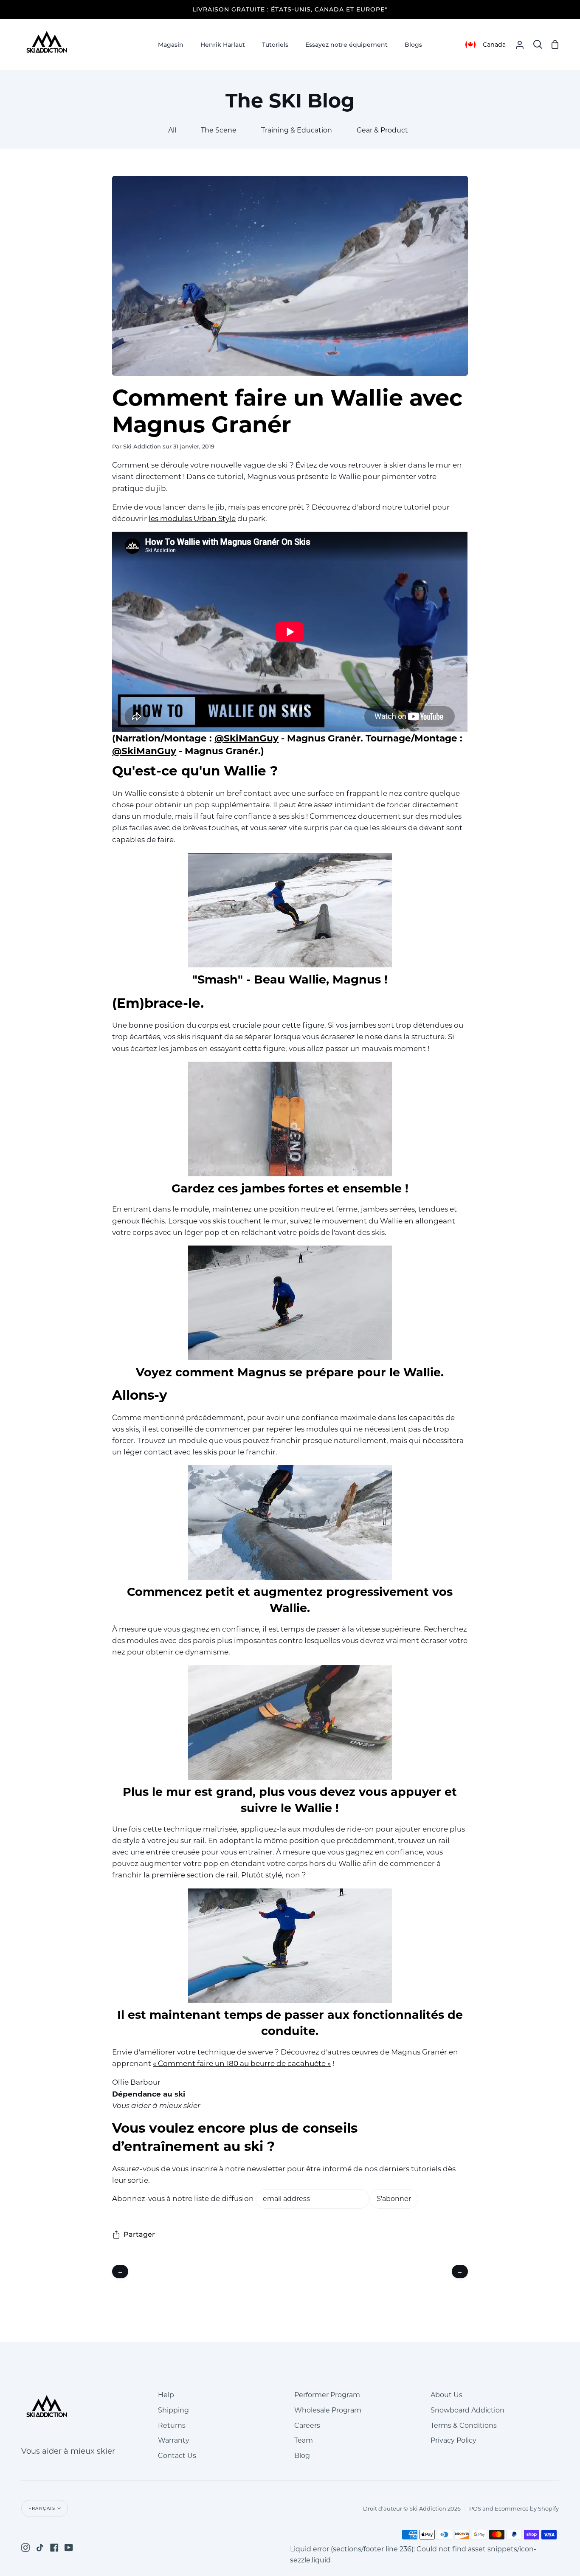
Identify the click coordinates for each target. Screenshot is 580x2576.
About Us (446, 2395)
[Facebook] (54, 2548)
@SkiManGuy (246, 738)
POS (475, 2508)
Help (166, 2395)
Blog (302, 2456)
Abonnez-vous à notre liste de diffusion (183, 2198)
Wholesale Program (328, 2410)
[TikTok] (40, 2548)
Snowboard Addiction (467, 2410)
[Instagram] (25, 2548)
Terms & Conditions (464, 2425)
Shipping (173, 2410)
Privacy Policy (453, 2440)
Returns (172, 2425)
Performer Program (327, 2395)
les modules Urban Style (192, 519)
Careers (307, 2425)
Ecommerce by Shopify (527, 2508)
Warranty (174, 2440)
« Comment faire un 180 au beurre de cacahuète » (242, 2063)
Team (304, 2440)
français (42, 2508)
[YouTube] (69, 2548)
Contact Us (177, 2456)
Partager (139, 2234)
